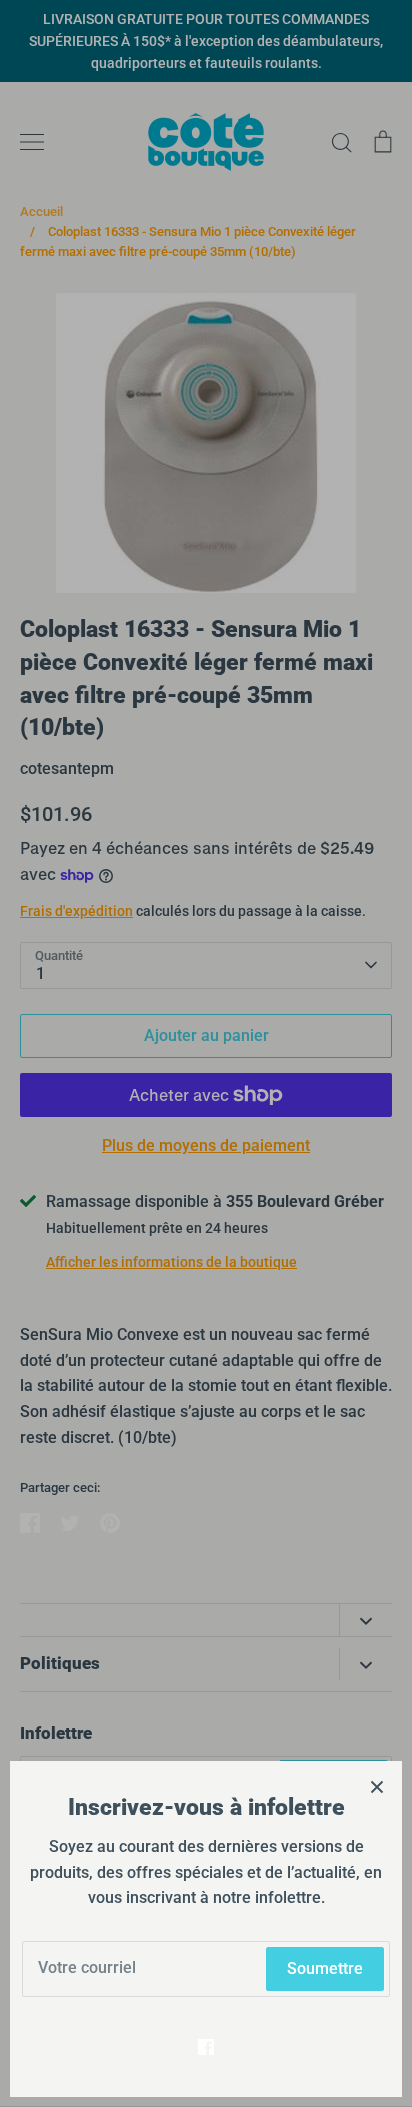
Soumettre (325, 1968)
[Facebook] (206, 2047)
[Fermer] (377, 1786)
